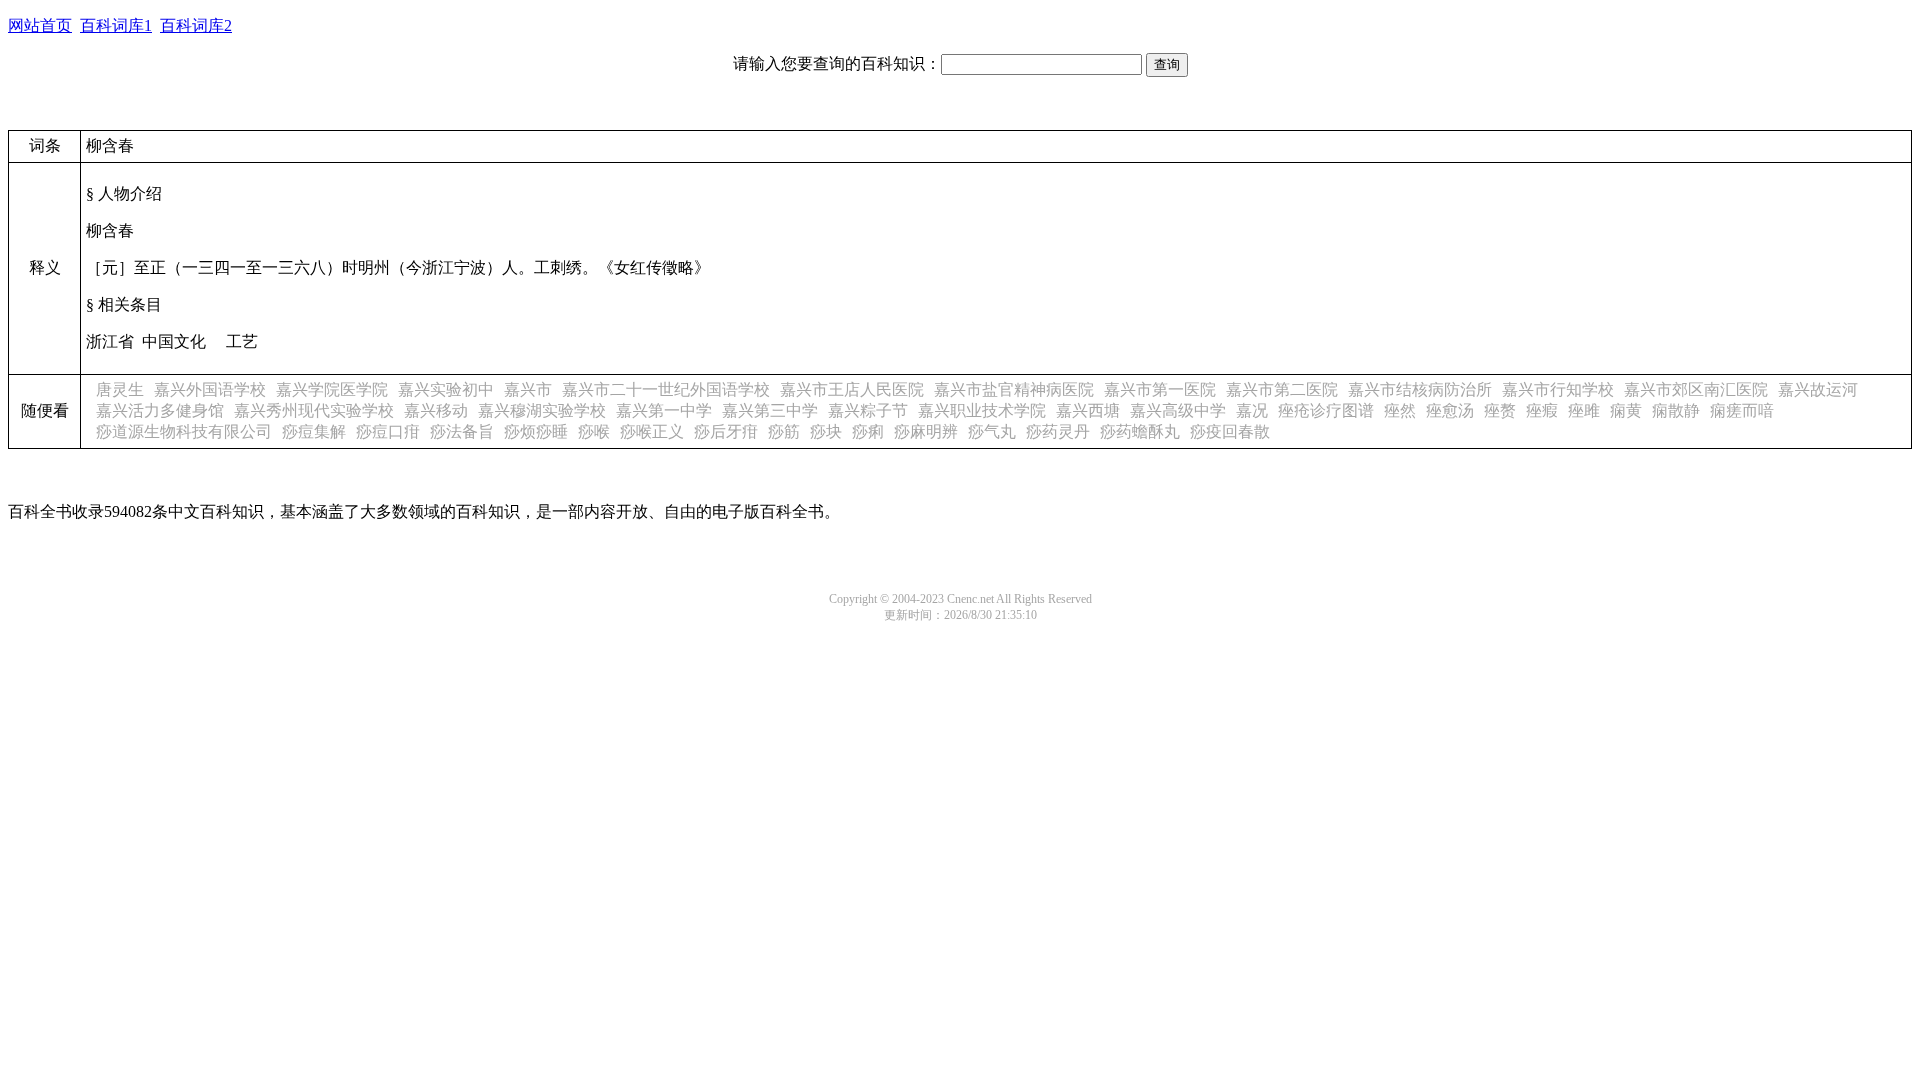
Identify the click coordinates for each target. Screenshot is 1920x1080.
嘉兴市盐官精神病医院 (1014, 389)
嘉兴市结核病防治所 (1420, 389)
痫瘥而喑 (1742, 410)
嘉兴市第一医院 (1160, 389)
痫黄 (1626, 410)
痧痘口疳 (388, 431)
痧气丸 (992, 431)
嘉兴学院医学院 (332, 389)
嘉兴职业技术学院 (982, 410)
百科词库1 (116, 25)
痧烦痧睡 (536, 431)
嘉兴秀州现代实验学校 (314, 410)
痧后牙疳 (726, 431)
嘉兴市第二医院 (1282, 389)
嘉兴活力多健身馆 (160, 410)
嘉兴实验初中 (446, 389)
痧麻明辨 (926, 431)
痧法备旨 (462, 431)
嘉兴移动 (436, 410)
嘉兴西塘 (1088, 410)
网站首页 (40, 25)
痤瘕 (1542, 410)
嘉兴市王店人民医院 (852, 389)
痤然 (1400, 410)
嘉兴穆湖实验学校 (542, 410)
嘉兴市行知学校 (1558, 389)
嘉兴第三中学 (770, 410)
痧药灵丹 (1058, 431)
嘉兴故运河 (1818, 389)
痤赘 (1500, 410)
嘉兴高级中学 (1178, 410)
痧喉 (594, 431)
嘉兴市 (528, 389)
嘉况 (1252, 410)
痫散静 (1676, 410)
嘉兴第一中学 (664, 410)
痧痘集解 (314, 431)
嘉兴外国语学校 (210, 389)
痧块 (826, 431)
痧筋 (784, 431)
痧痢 (868, 431)
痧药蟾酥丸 (1140, 431)
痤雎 (1584, 410)
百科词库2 (196, 25)
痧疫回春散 (1230, 431)
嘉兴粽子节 (868, 410)
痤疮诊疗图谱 (1326, 410)
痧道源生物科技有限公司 (184, 431)
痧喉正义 (652, 431)
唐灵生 (120, 389)
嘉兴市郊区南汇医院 (1696, 389)
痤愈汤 (1450, 410)
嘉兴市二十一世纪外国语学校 (666, 389)
